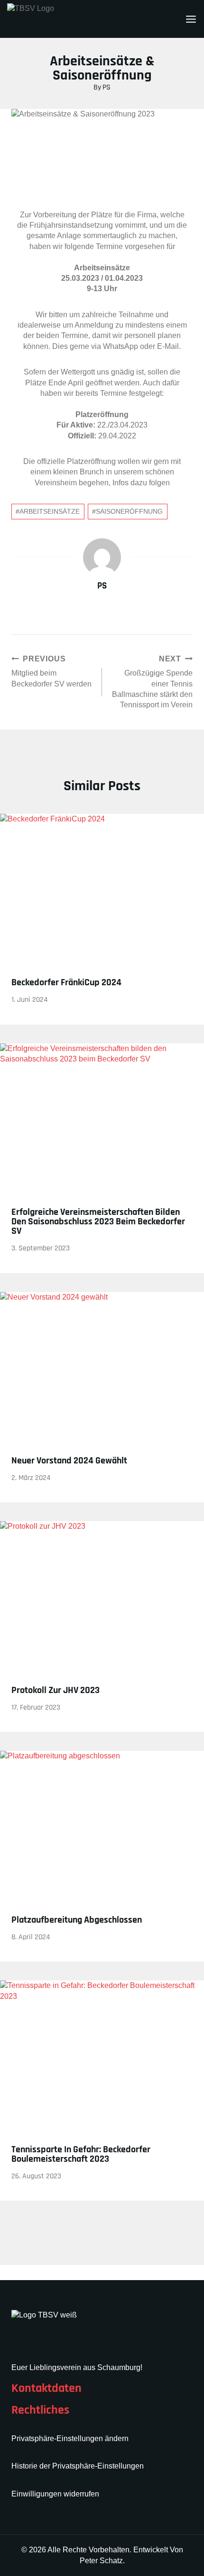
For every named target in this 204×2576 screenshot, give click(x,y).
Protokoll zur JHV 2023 (56, 1690)
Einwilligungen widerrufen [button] (55, 2494)
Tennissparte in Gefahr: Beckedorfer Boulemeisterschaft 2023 (81, 2154)
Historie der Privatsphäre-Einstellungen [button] (78, 2466)
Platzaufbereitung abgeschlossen (77, 1920)
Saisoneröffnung (127, 511)
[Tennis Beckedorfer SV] (55, 19)
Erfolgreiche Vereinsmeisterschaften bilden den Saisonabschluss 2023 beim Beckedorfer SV (98, 1221)
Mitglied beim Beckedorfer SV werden (51, 671)
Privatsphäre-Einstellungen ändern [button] (70, 2438)
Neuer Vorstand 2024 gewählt (69, 1461)
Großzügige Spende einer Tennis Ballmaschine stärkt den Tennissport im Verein (152, 682)
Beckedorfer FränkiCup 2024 (66, 982)
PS (107, 87)
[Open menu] (191, 19)
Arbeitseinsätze (48, 511)
